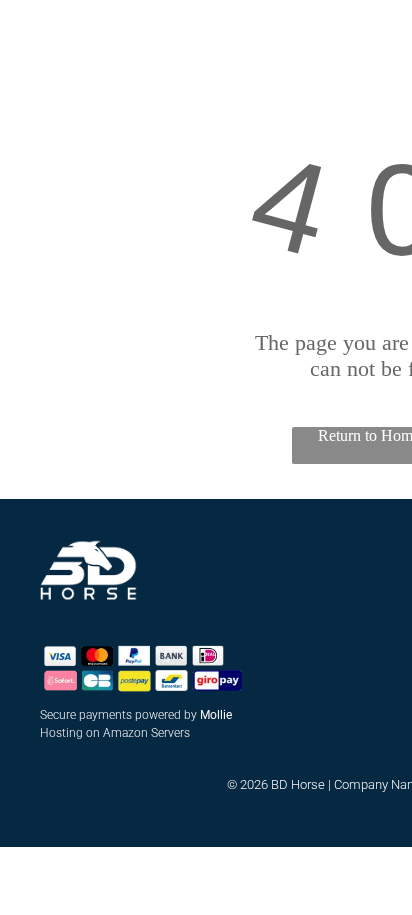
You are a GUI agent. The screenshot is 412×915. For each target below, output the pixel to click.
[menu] (30, 34)
